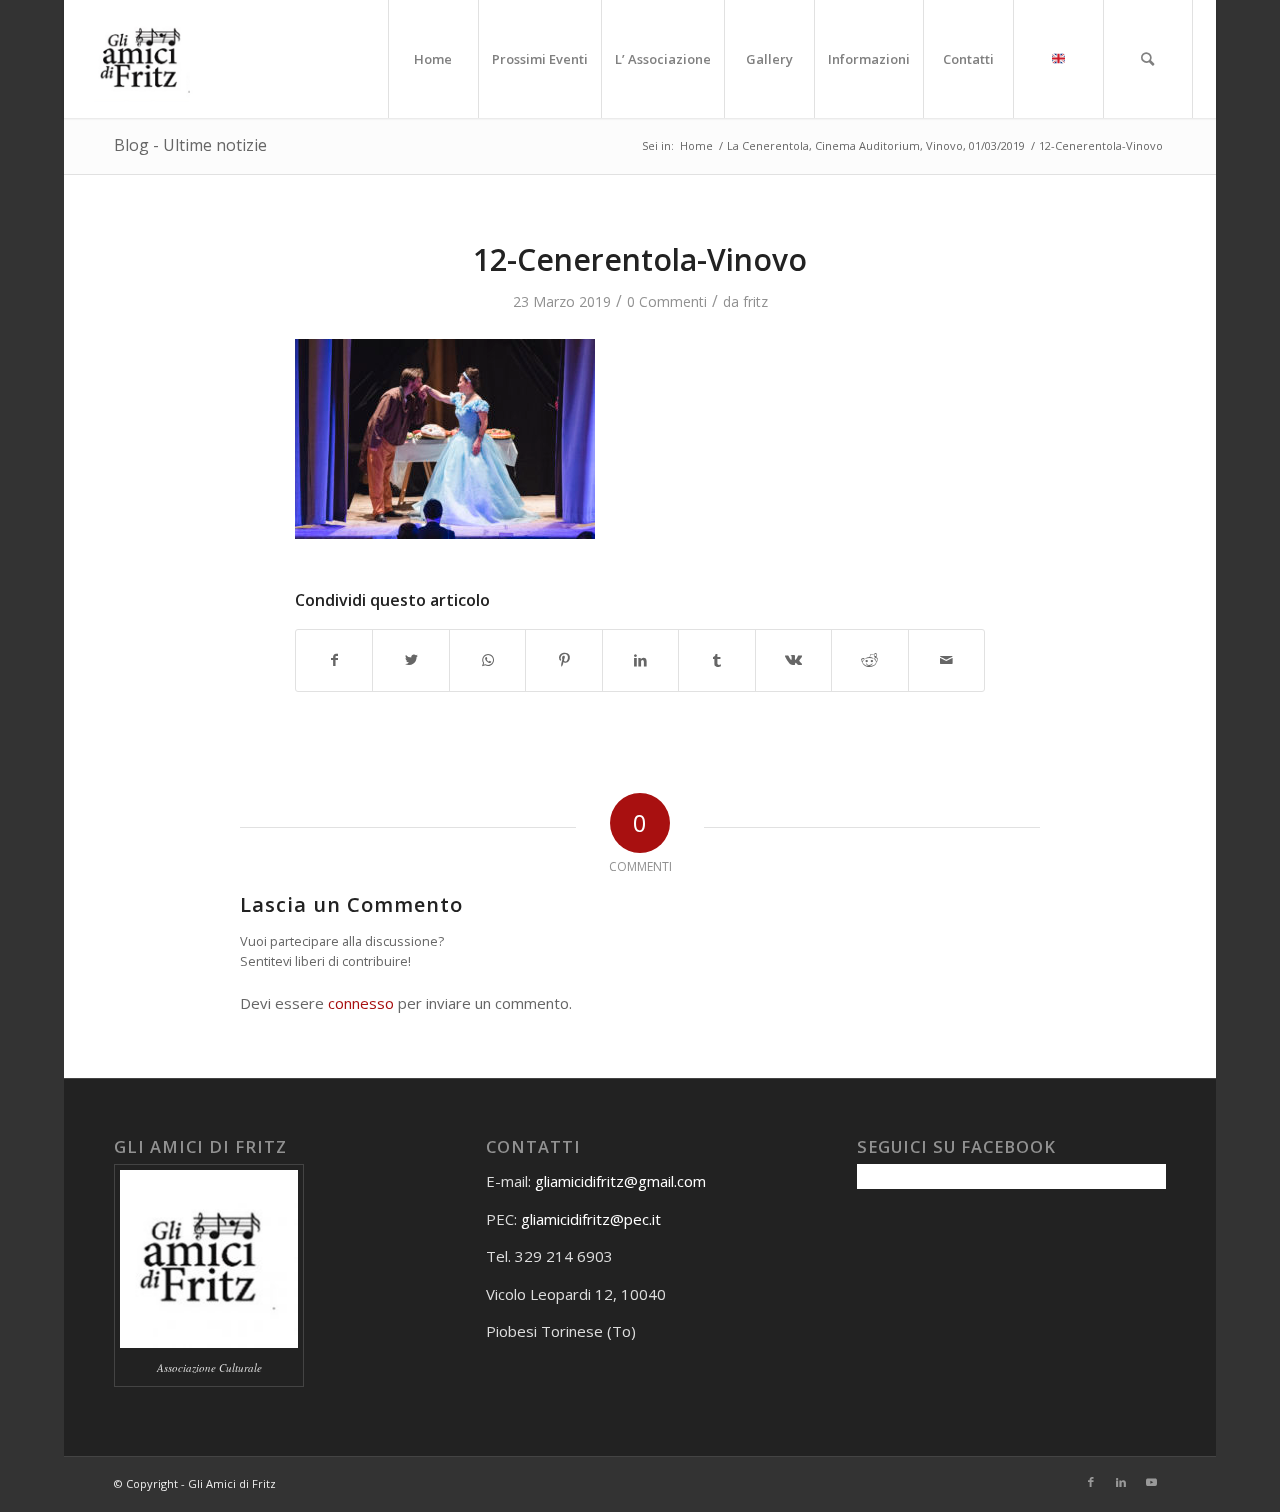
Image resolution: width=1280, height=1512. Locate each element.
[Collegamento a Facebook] (1091, 1482)
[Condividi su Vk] (793, 660)
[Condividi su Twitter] (410, 660)
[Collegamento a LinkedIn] (1121, 1482)
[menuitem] (433, 59)
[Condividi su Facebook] (334, 660)
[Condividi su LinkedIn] (640, 660)
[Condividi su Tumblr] (716, 660)
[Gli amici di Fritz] (146, 59)
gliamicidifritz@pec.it (591, 1219)
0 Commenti (667, 301)
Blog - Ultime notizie (190, 145)
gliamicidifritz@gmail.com (620, 1181)
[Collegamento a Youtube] (1151, 1482)
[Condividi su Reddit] (869, 660)
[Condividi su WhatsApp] (487, 660)
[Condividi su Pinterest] (563, 660)
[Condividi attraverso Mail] (947, 660)
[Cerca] (1148, 59)
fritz (755, 301)
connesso (361, 1003)
